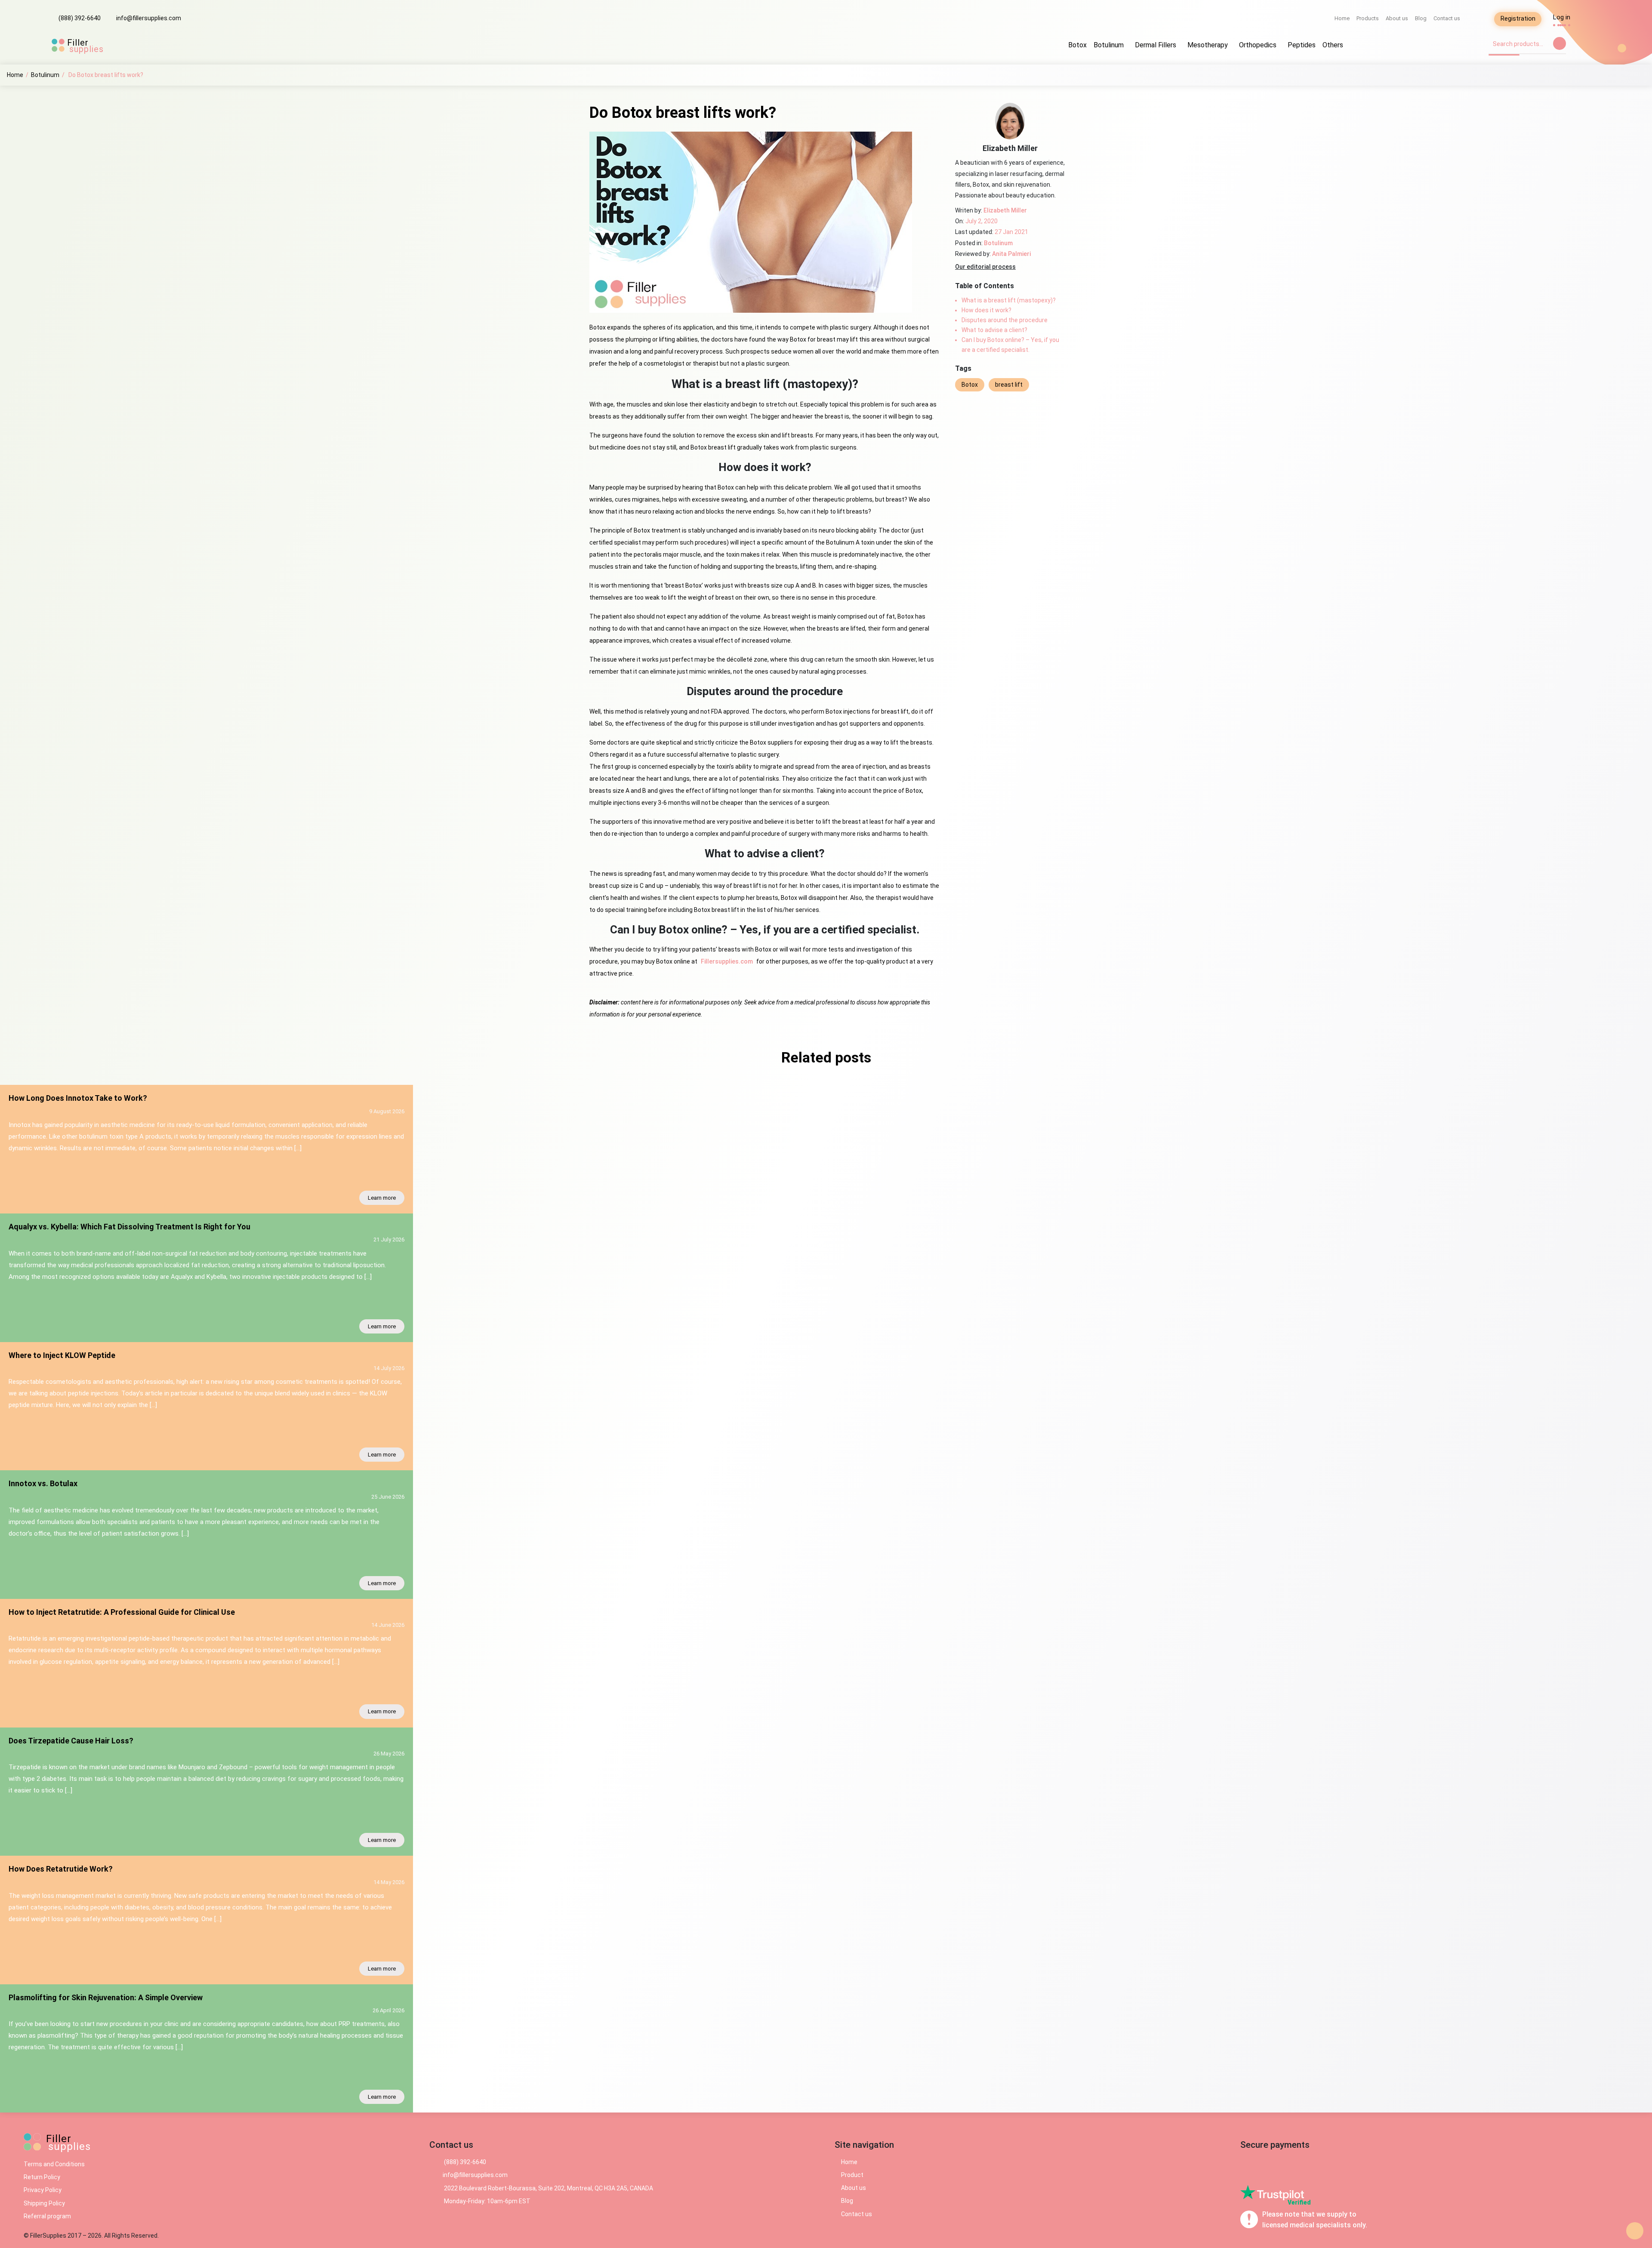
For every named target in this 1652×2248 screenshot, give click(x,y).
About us (1397, 18)
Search (1560, 43)
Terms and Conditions (54, 2164)
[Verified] (1272, 2192)
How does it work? (986, 310)
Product (852, 2175)
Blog (1421, 18)
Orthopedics (1258, 45)
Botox (1077, 45)
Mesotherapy (1208, 45)
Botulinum (1109, 45)
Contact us (1447, 18)
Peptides (1302, 45)
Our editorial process (985, 267)
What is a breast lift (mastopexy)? (1009, 300)
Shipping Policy (44, 2203)
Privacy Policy (43, 2190)
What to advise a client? (994, 330)
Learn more (382, 1198)
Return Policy (42, 2177)
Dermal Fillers (1156, 45)
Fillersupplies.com (727, 961)
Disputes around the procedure (1005, 320)
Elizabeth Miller (1005, 210)
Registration (1518, 18)
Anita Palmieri (1011, 254)
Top (1635, 2231)
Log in (1562, 17)
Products (1368, 18)
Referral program (47, 2216)
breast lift (1009, 385)
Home (1342, 18)
